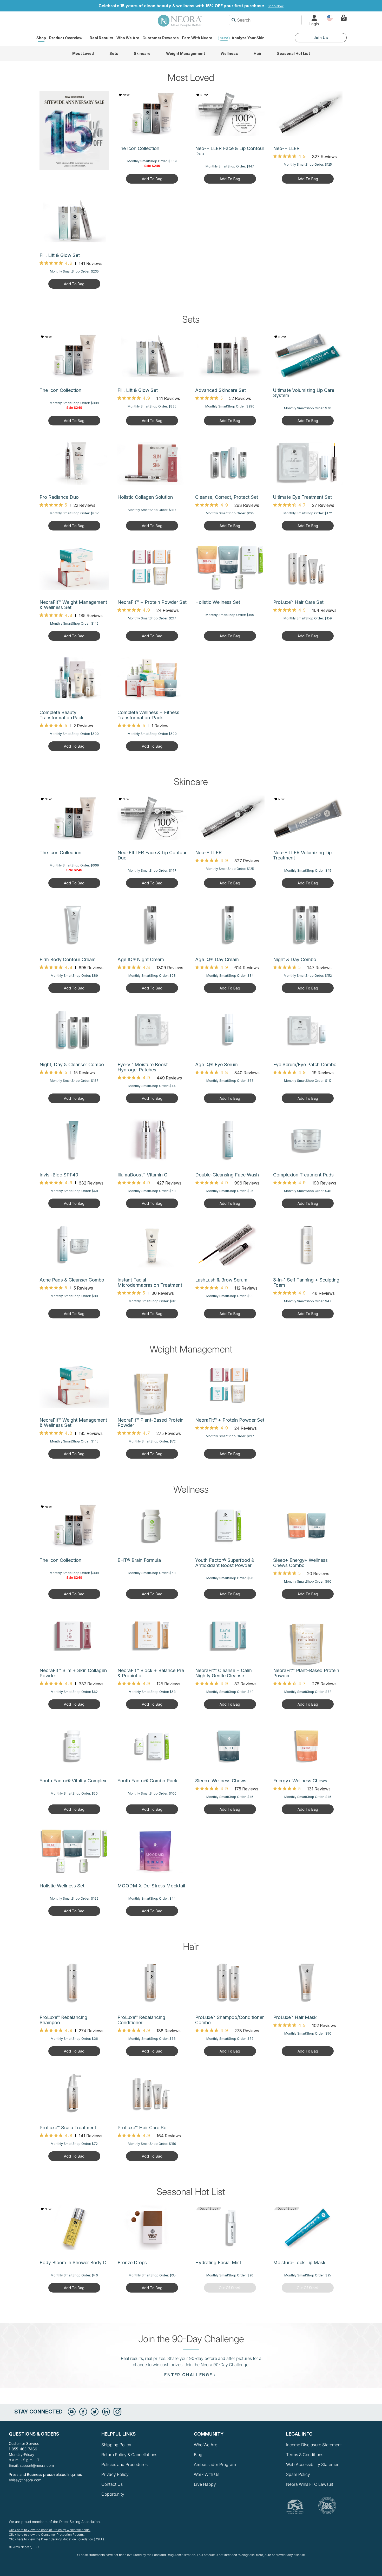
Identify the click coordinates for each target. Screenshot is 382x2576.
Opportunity (113, 2494)
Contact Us (112, 2484)
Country (330, 18)
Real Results (101, 38)
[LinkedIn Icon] (106, 2412)
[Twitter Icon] (95, 2412)
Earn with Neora (197, 38)
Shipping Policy (116, 2445)
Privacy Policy (115, 2474)
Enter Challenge (188, 2375)
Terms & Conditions (305, 2455)
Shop (41, 38)
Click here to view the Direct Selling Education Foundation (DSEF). (57, 2539)
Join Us (321, 38)
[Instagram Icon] (117, 2412)
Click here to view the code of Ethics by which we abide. (50, 2530)
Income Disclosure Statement (314, 2445)
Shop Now (276, 6)
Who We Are (128, 38)
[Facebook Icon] (83, 2412)
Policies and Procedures (124, 2464)
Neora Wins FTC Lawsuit (310, 2484)
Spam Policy (298, 2474)
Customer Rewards (161, 38)
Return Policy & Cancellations (129, 2455)
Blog (198, 2455)
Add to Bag (152, 179)
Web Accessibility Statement (313, 2464)
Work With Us (207, 2474)
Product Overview (66, 38)
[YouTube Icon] (72, 2412)
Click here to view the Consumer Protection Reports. (47, 2535)
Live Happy (205, 2484)
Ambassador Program (215, 2464)
